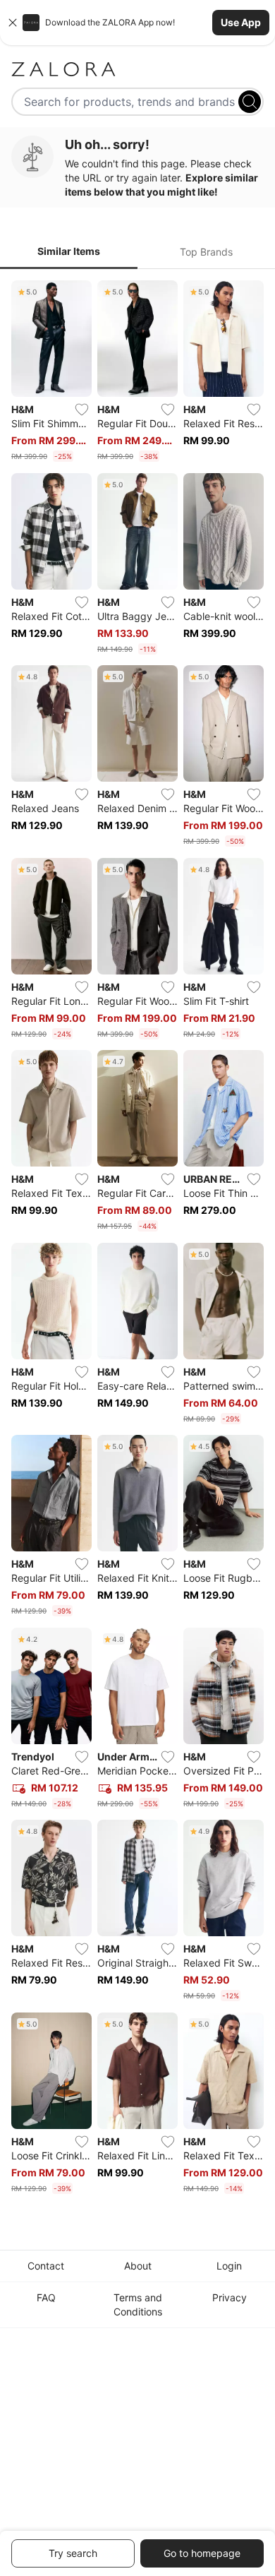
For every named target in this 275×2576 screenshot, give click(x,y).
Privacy (230, 2297)
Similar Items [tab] (69, 251)
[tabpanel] (137, 1240)
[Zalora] (137, 69)
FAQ (46, 2297)
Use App (241, 22)
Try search (73, 2553)
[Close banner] (13, 23)
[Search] (250, 102)
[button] (137, 23)
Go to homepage (202, 2553)
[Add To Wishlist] (82, 410)
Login (229, 2266)
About (138, 2266)
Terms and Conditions (138, 2304)
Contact (46, 2266)
